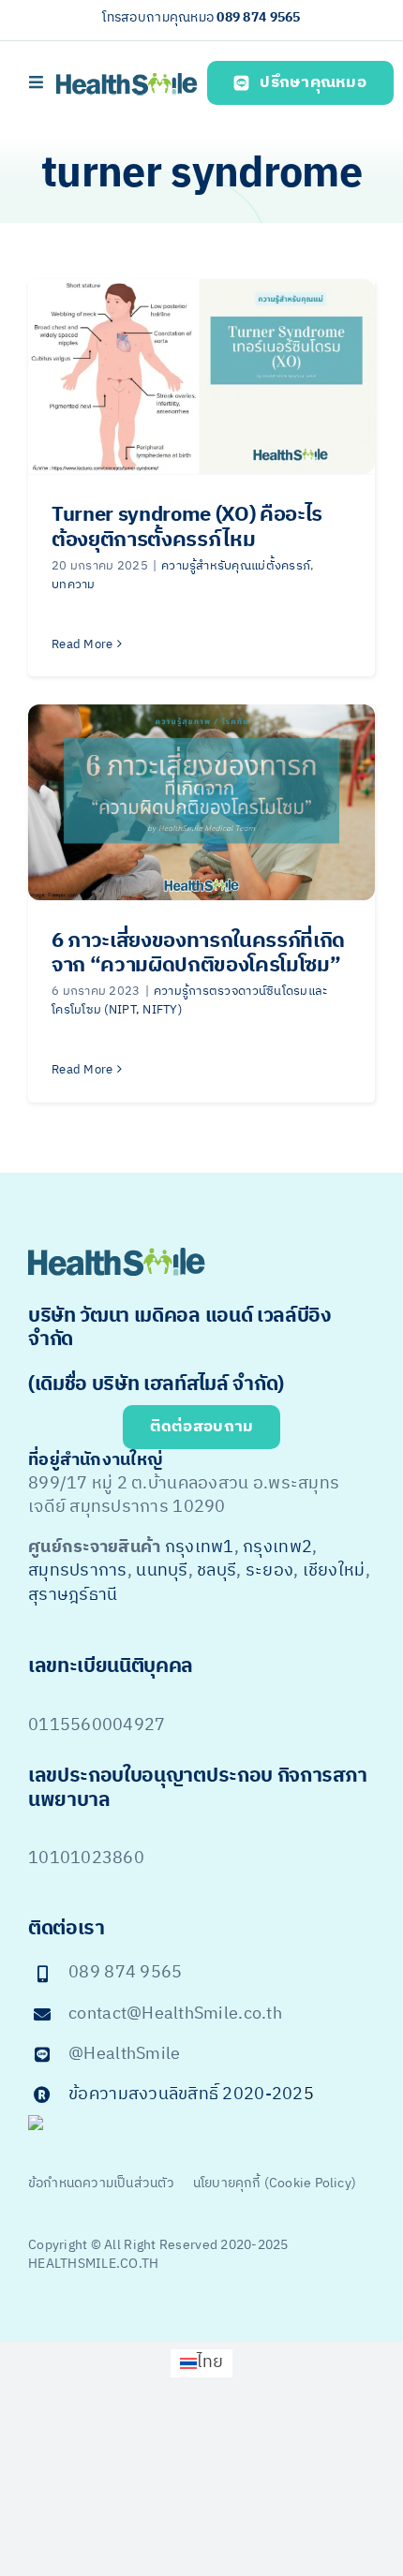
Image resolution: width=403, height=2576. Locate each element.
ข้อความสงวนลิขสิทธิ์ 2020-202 (186, 2095)
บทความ (74, 585)
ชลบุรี (216, 1571)
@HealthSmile (124, 2054)
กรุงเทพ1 (200, 1547)
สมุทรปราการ (78, 1571)
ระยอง (269, 1571)
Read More (82, 644)
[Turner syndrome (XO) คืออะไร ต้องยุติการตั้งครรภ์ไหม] (201, 377)
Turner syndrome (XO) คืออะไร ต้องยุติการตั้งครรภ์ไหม (187, 527)
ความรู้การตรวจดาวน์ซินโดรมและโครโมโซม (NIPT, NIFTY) (190, 1000)
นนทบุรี (162, 1571)
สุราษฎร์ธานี (73, 1595)
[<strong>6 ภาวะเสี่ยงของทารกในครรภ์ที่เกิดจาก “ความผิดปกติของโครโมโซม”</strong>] (201, 802)
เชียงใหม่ (334, 1571)
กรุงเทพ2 (277, 1547)
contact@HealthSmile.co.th (175, 2014)
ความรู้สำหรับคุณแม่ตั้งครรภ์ (236, 566)
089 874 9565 (258, 17)
